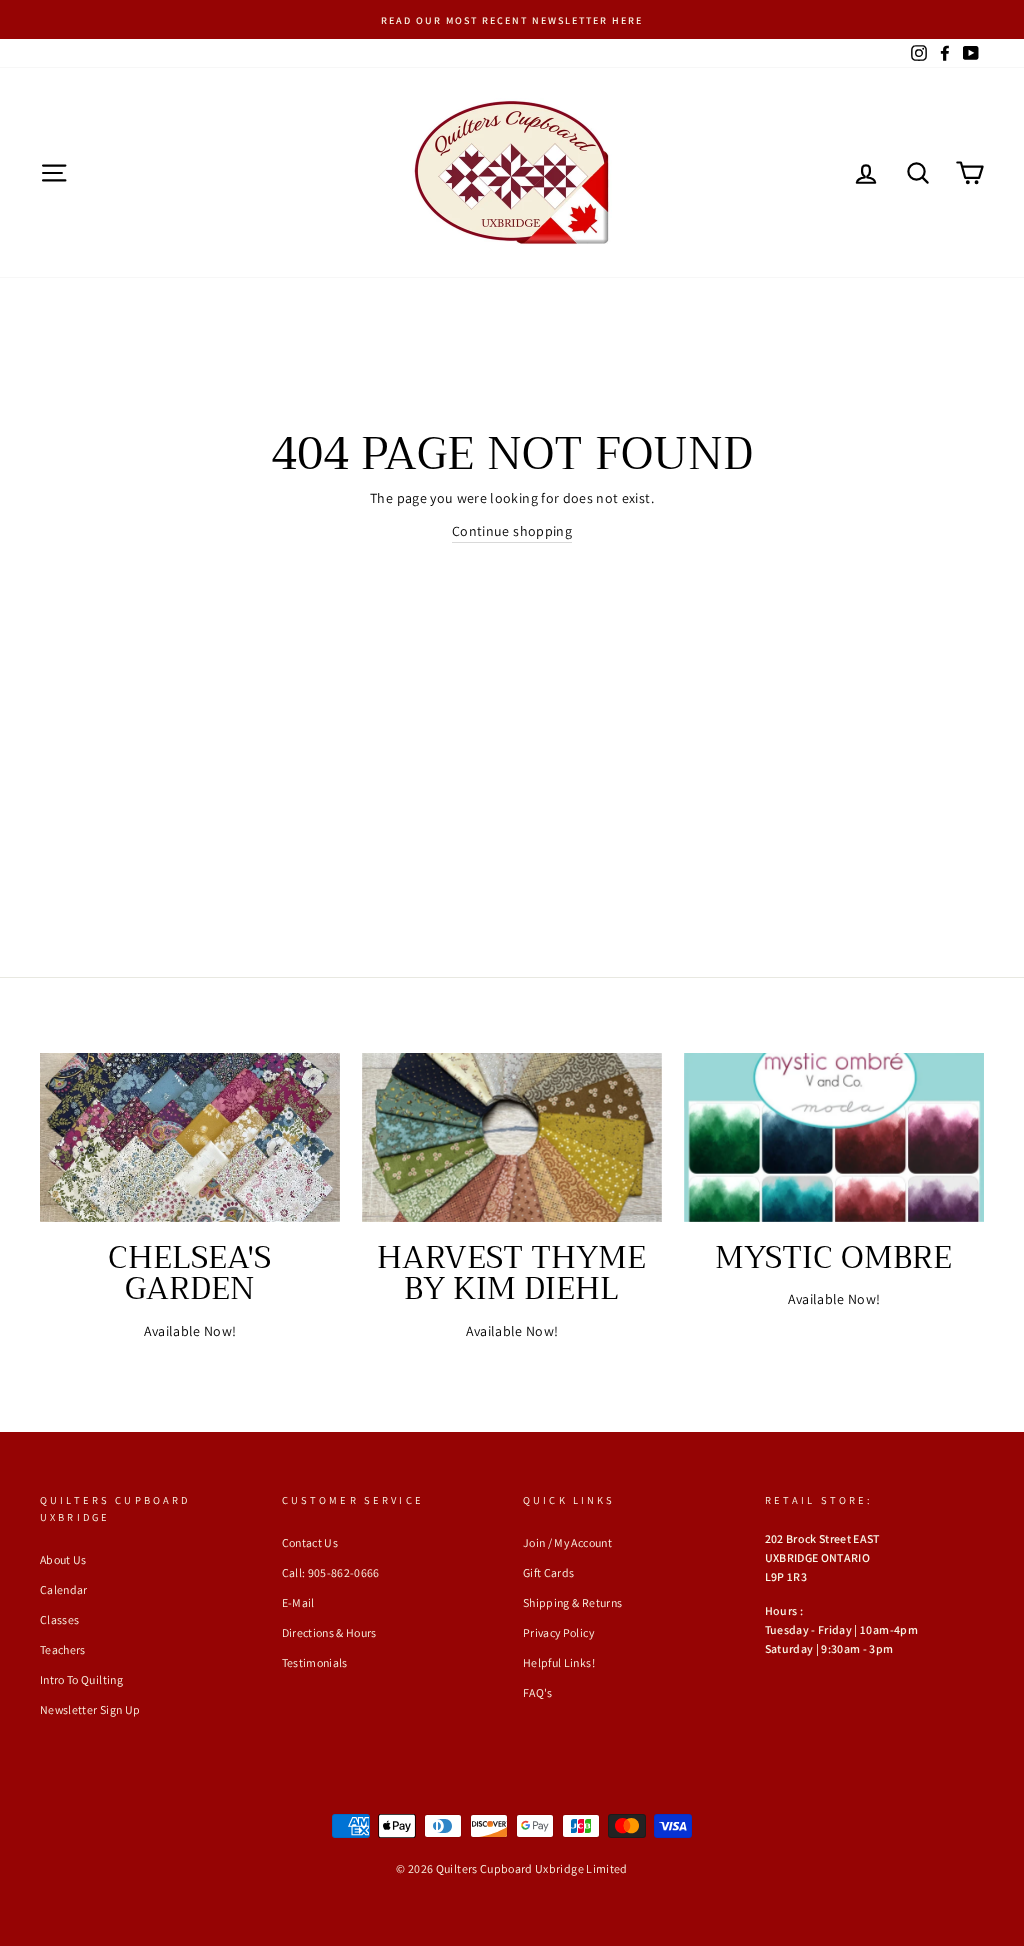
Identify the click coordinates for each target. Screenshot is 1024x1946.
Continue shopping (512, 531)
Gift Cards (549, 1572)
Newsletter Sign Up (90, 1709)
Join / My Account (567, 1542)
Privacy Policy (558, 1632)
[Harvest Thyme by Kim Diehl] (512, 1137)
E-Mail (298, 1602)
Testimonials (315, 1662)
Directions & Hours (329, 1632)
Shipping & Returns (572, 1602)
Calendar (64, 1589)
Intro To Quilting (81, 1679)
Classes (59, 1619)
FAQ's (538, 1692)
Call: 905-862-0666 (331, 1572)
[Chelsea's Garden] (190, 1137)
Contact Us (310, 1542)
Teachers (63, 1649)
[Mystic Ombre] (834, 1137)
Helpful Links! (559, 1662)
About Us (63, 1559)
